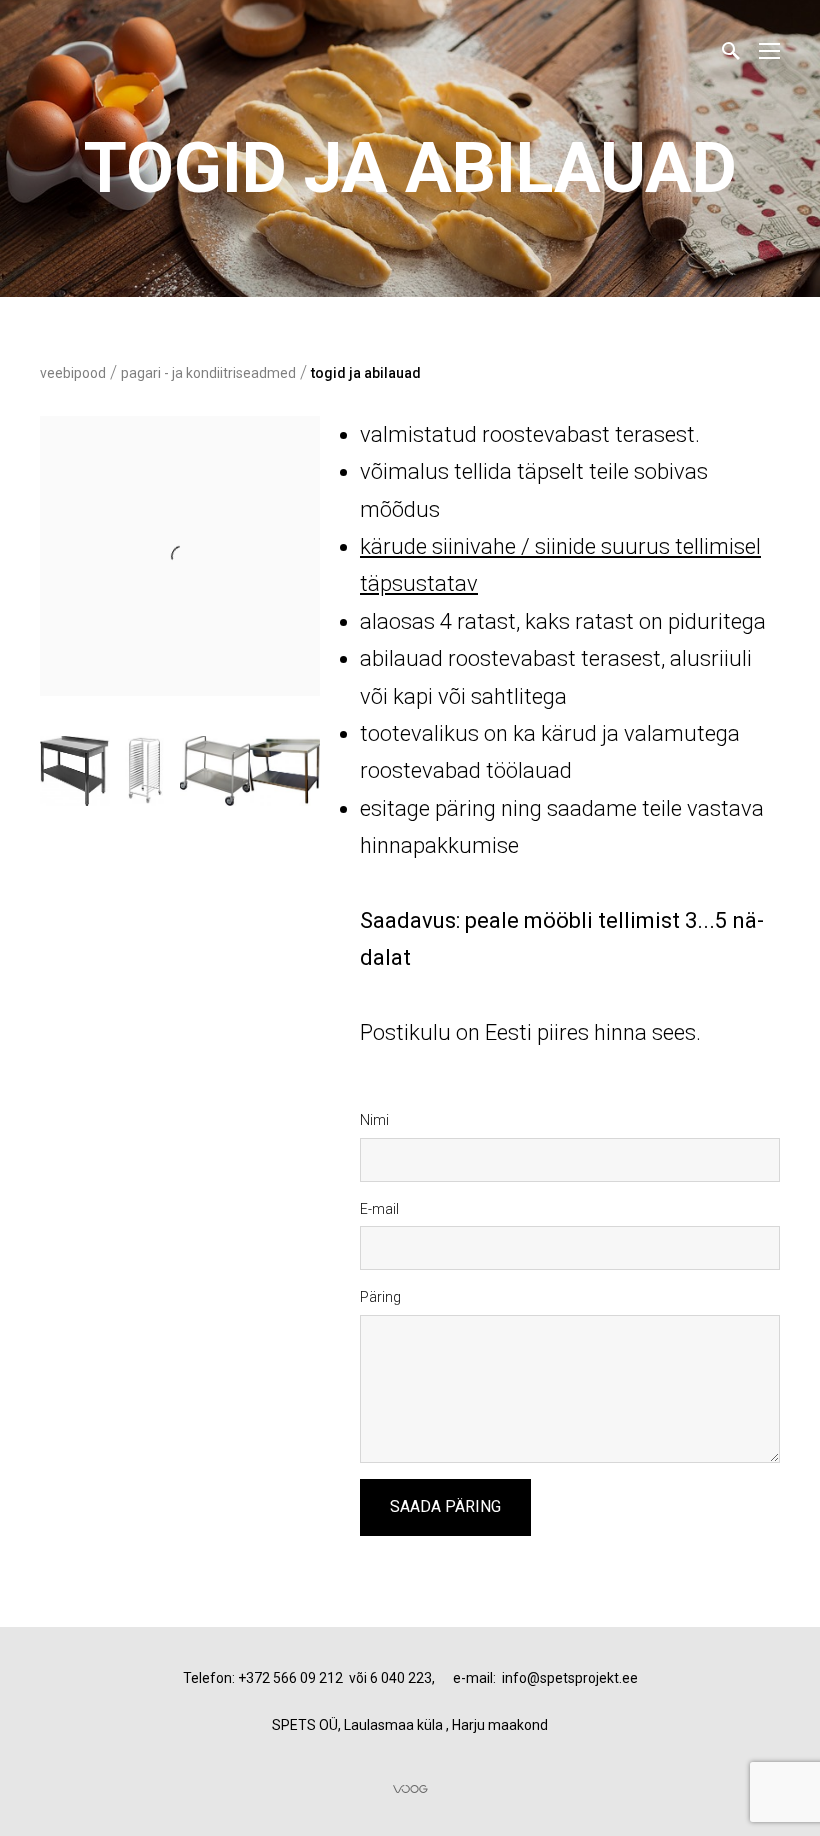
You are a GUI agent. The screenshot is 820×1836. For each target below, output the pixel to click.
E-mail (379, 1209)
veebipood (73, 373)
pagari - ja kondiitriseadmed (208, 373)
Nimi (374, 1120)
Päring (380, 1297)
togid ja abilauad (366, 373)
